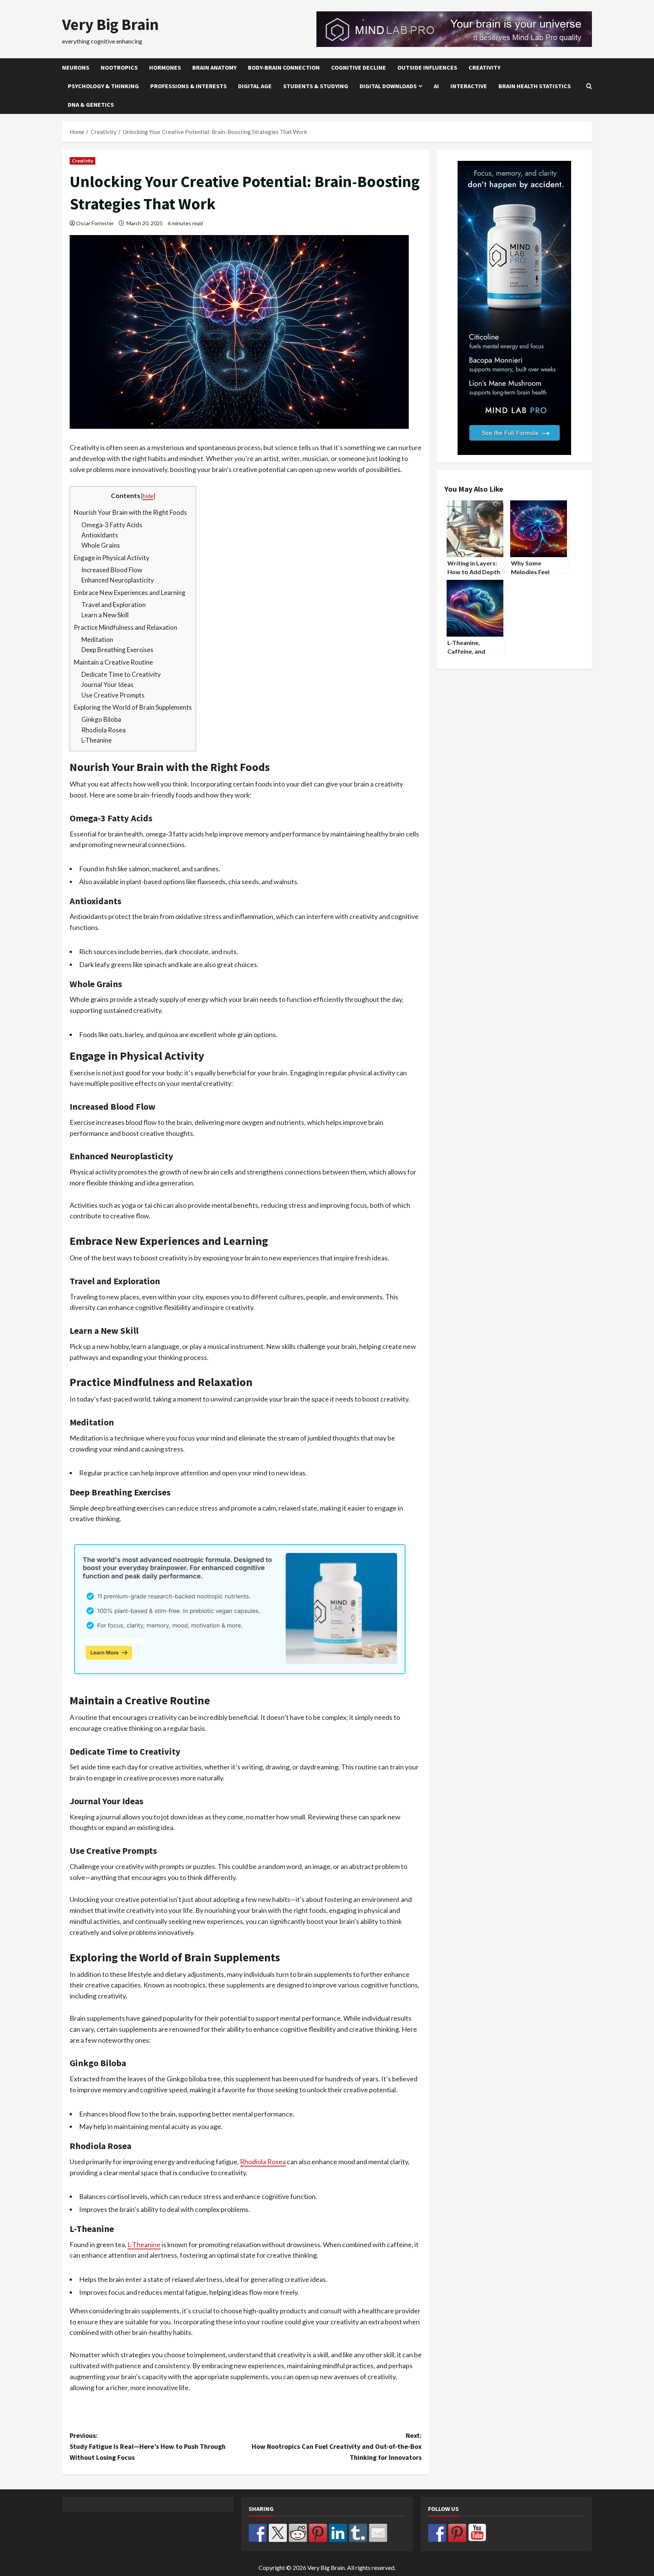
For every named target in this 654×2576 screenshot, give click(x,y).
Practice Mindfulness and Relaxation (125, 627)
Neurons (76, 67)
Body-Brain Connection (284, 67)
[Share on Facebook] (258, 2533)
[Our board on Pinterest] (457, 2533)
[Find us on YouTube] (477, 2533)
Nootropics (119, 67)
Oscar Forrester (95, 223)
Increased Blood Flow (112, 570)
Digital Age (255, 86)
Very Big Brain (111, 24)
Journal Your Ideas (107, 684)
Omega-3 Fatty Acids (112, 525)
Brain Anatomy (214, 67)
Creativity (484, 67)
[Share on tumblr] (358, 2533)
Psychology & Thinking (103, 86)
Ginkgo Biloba (101, 719)
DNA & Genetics (91, 104)
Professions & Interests (188, 86)
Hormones (165, 67)
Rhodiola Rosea (104, 730)
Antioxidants (100, 535)
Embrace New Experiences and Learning (130, 593)
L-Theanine (97, 740)
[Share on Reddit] (298, 2533)
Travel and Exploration (114, 605)
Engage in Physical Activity (112, 558)
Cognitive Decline (359, 67)
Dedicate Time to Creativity (121, 674)
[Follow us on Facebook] (437, 2533)
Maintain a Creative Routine (113, 662)
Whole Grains (101, 545)
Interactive (469, 86)
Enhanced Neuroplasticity (118, 580)
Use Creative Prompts (113, 695)
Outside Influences (427, 67)
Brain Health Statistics (535, 86)
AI (436, 86)
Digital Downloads (388, 86)
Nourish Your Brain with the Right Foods (130, 512)
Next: (337, 2446)
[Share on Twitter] (278, 2533)
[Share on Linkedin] (338, 2533)
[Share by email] (378, 2533)
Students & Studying (316, 86)
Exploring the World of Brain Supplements (133, 707)
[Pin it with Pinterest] (318, 2533)
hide (148, 496)
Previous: (148, 2446)
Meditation (97, 639)
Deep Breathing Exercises (117, 650)
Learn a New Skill (105, 615)
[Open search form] (589, 86)
